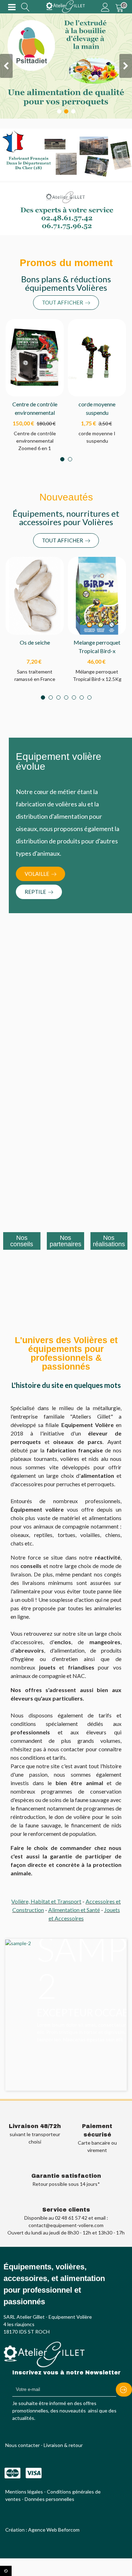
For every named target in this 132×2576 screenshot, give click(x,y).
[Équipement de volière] (65, 7)
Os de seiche (35, 642)
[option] (68, 1999)
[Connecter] (105, 7)
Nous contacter (23, 2445)
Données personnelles (49, 2499)
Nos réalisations (109, 1241)
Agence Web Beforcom (54, 2530)
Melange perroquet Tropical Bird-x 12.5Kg (97, 651)
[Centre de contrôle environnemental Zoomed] (35, 357)
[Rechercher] (25, 7)
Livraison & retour (63, 2445)
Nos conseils (22, 1241)
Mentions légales (24, 2492)
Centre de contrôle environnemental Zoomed (35, 413)
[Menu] (12, 7)
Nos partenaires (65, 1241)
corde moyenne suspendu (97, 408)
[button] (66, 303)
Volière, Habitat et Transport (46, 1901)
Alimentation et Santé (74, 1910)
